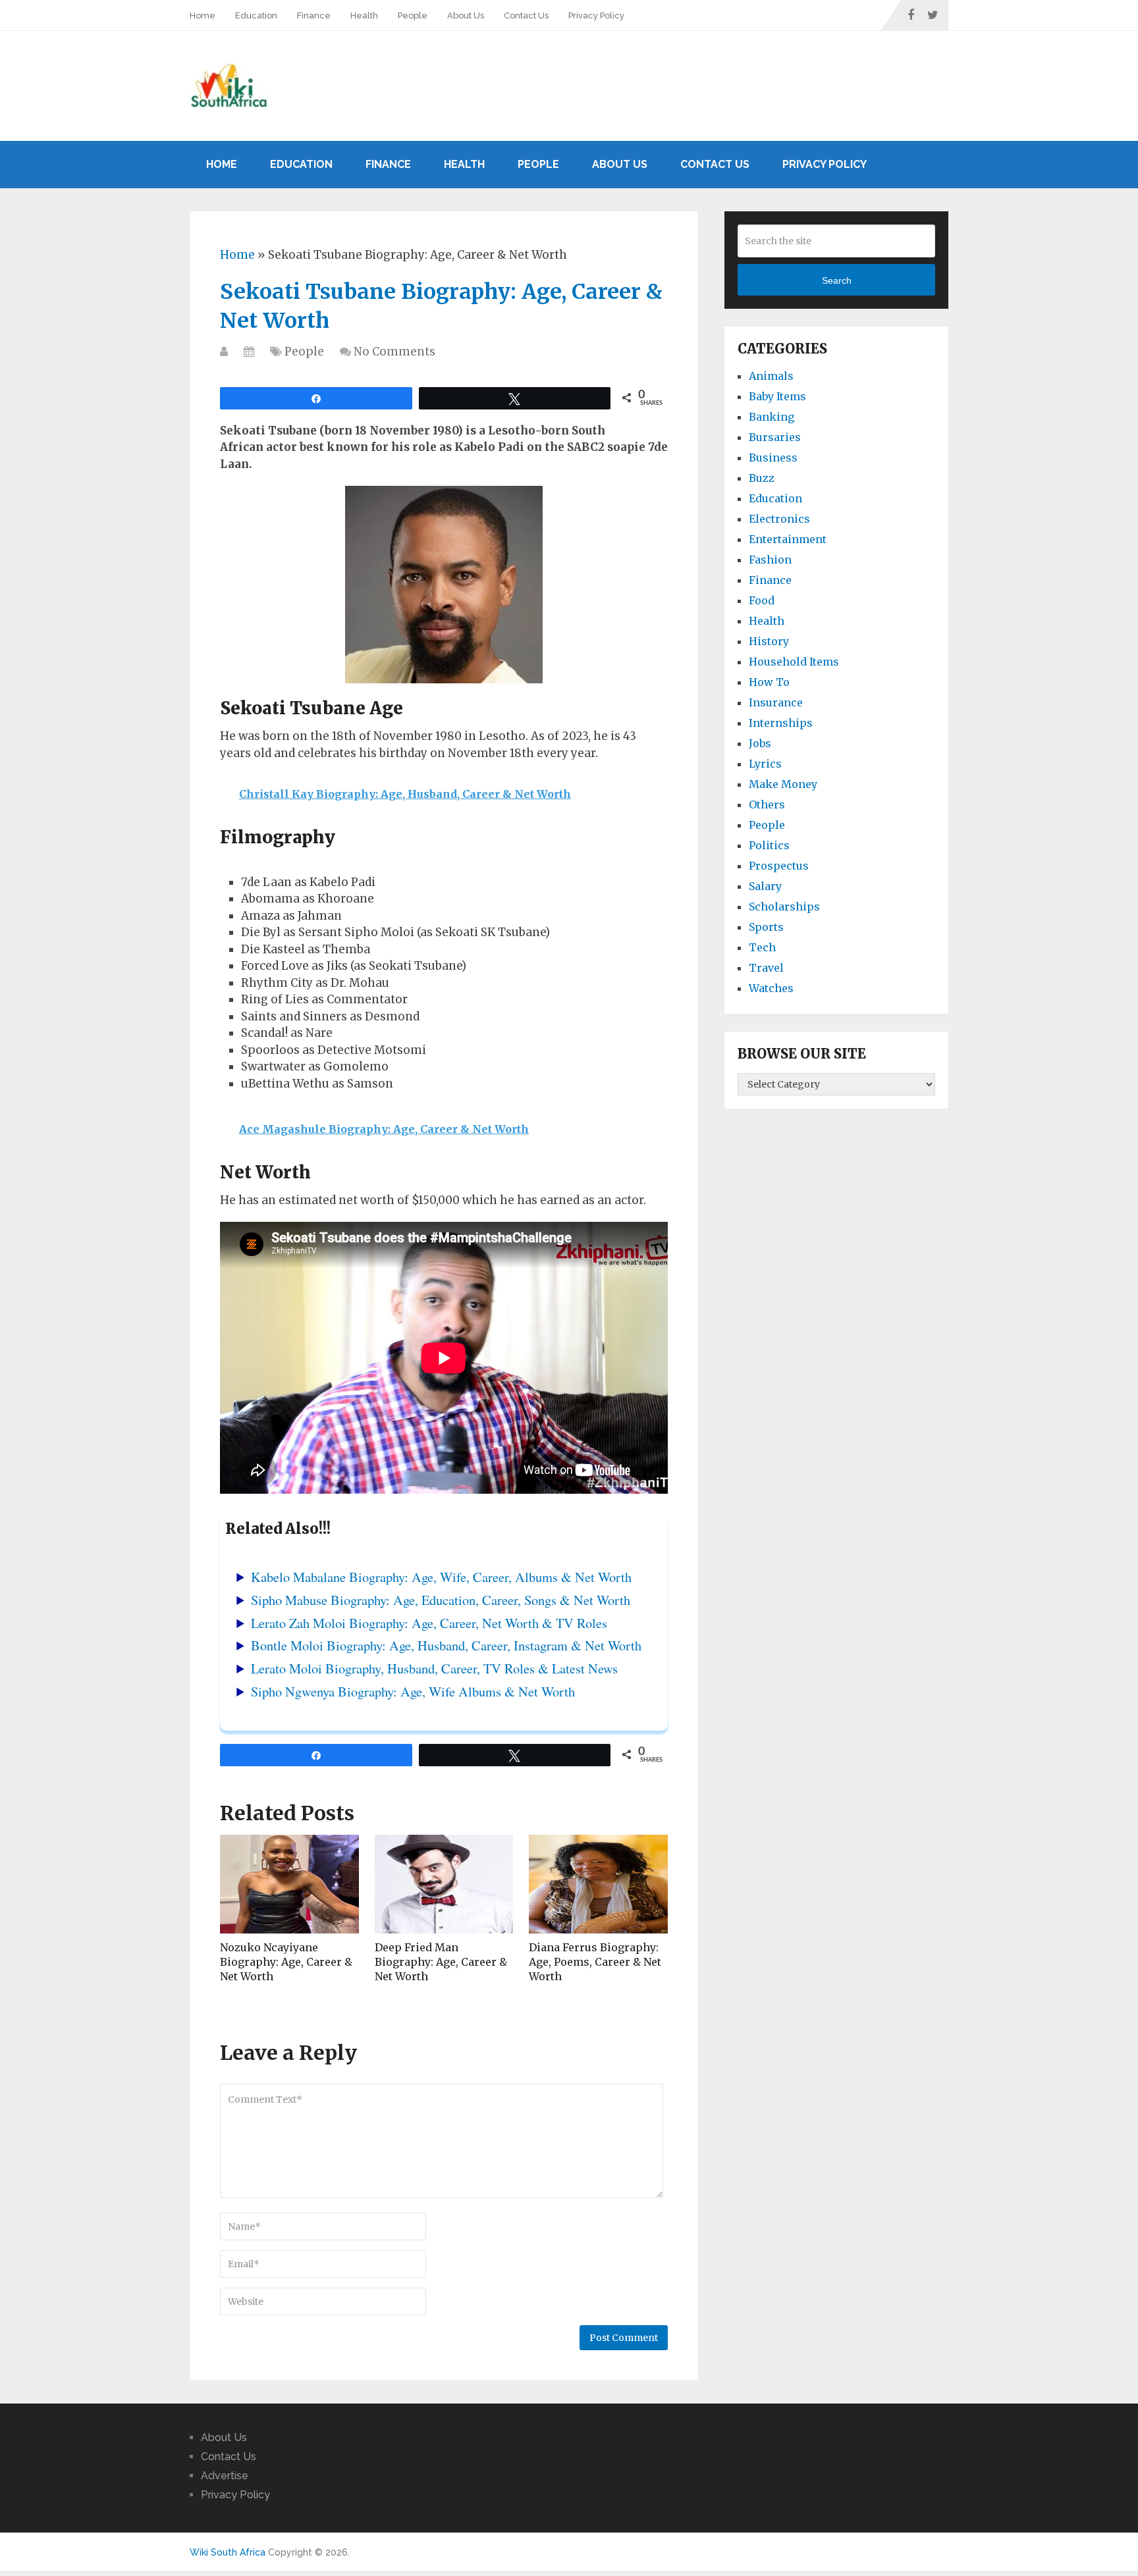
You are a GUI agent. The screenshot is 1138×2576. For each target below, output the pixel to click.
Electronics (779, 519)
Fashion (770, 560)
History (769, 641)
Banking (772, 417)
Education (256, 15)
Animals (771, 376)
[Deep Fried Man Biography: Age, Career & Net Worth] (444, 1884)
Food (762, 600)
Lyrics (765, 764)
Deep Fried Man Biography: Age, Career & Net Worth (441, 1962)
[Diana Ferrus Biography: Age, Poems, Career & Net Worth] (598, 1884)
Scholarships (784, 907)
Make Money (783, 784)
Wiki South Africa (228, 2552)
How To (769, 682)
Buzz (762, 478)
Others (767, 804)
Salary (765, 886)
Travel (766, 968)
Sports (766, 927)
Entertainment (788, 539)
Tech (762, 947)
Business (773, 458)
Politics (769, 845)
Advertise (225, 2476)
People (413, 15)
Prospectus (779, 866)
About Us (466, 15)
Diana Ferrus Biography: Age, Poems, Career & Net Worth (595, 1962)
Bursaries (775, 437)
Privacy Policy (596, 15)
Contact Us (526, 15)
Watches (771, 988)
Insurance (776, 702)
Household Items (794, 662)
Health (364, 15)
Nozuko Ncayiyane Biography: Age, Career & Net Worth (286, 1962)
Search (837, 280)
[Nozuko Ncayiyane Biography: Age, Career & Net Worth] (289, 1884)
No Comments (394, 352)
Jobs (760, 743)
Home (203, 15)
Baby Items (777, 396)
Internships (781, 723)
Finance (314, 15)
